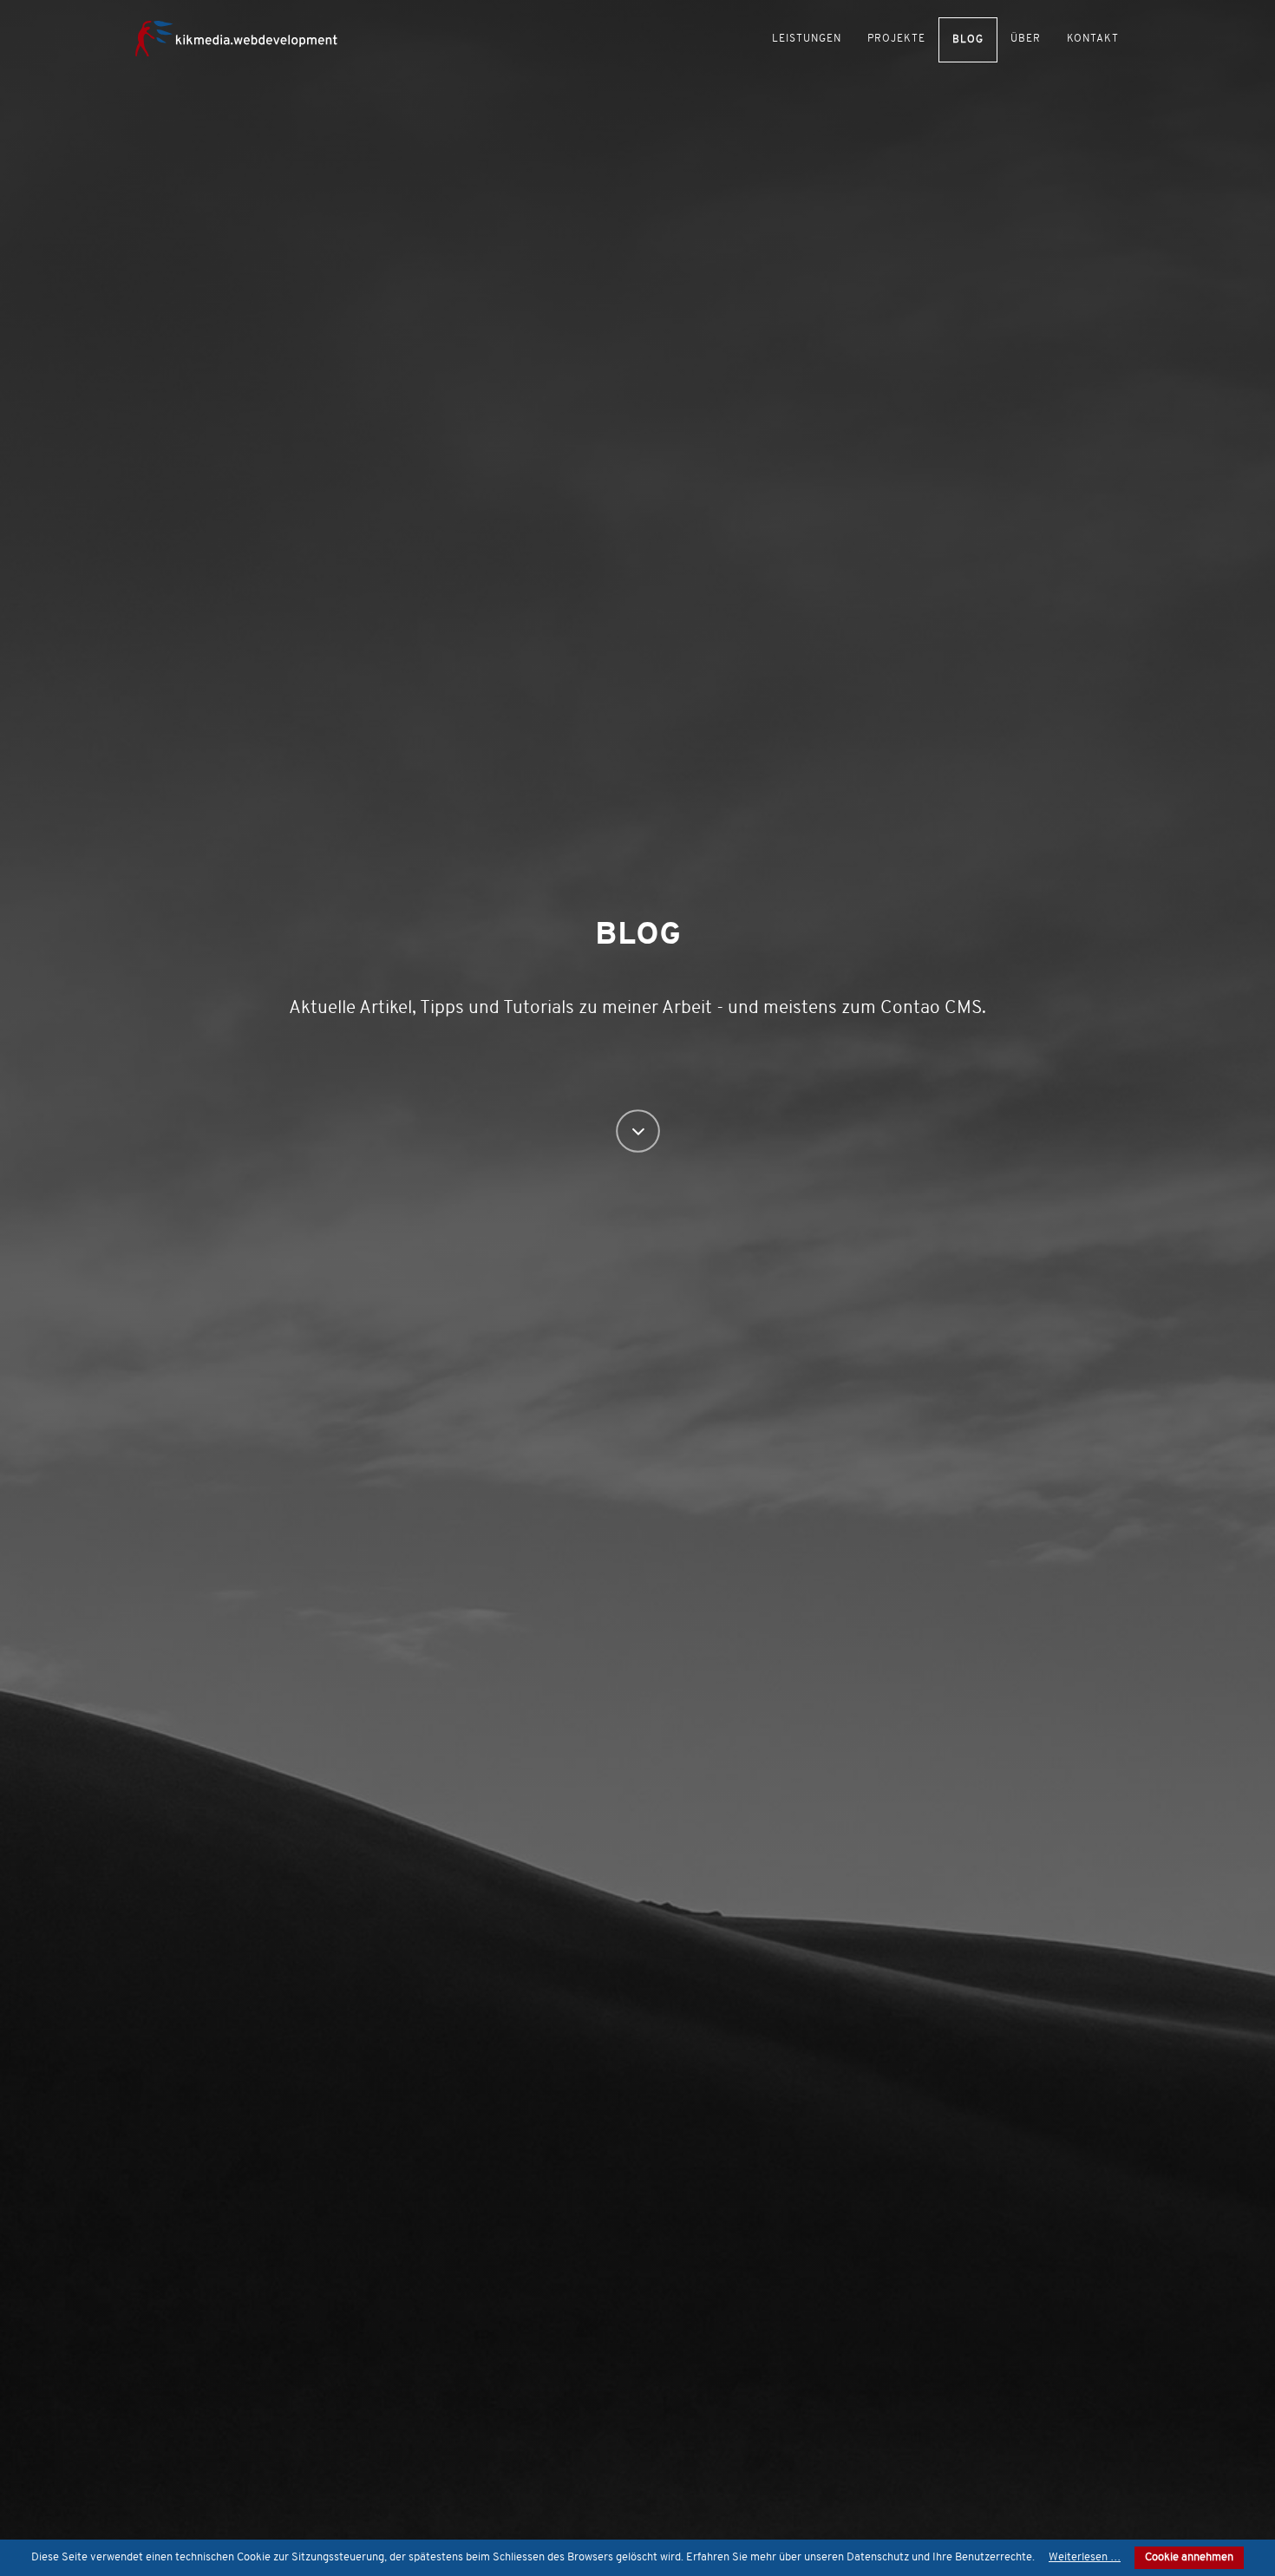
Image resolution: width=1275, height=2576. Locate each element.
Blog (968, 40)
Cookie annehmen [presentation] (1189, 2557)
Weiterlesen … (1085, 2557)
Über (1026, 39)
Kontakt (1093, 39)
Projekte (896, 39)
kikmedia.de (247, 37)
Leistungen (807, 39)
